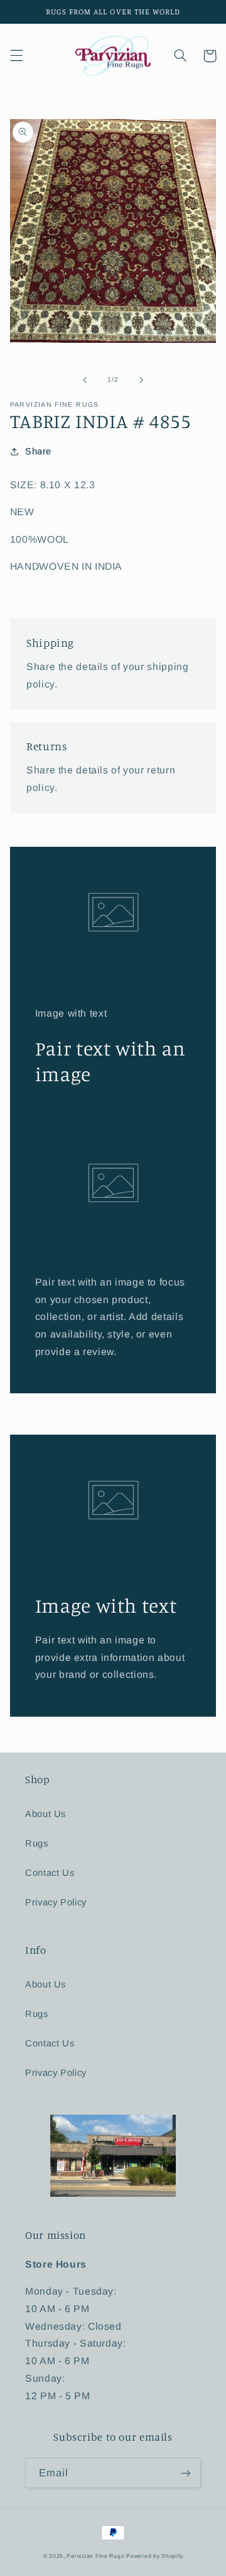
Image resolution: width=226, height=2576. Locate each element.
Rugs (37, 1843)
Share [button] (38, 451)
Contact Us (50, 1873)
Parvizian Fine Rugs (95, 2556)
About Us (46, 1814)
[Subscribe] (186, 2473)
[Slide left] (85, 380)
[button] (16, 56)
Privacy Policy (56, 1902)
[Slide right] (141, 380)
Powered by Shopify (154, 2556)
